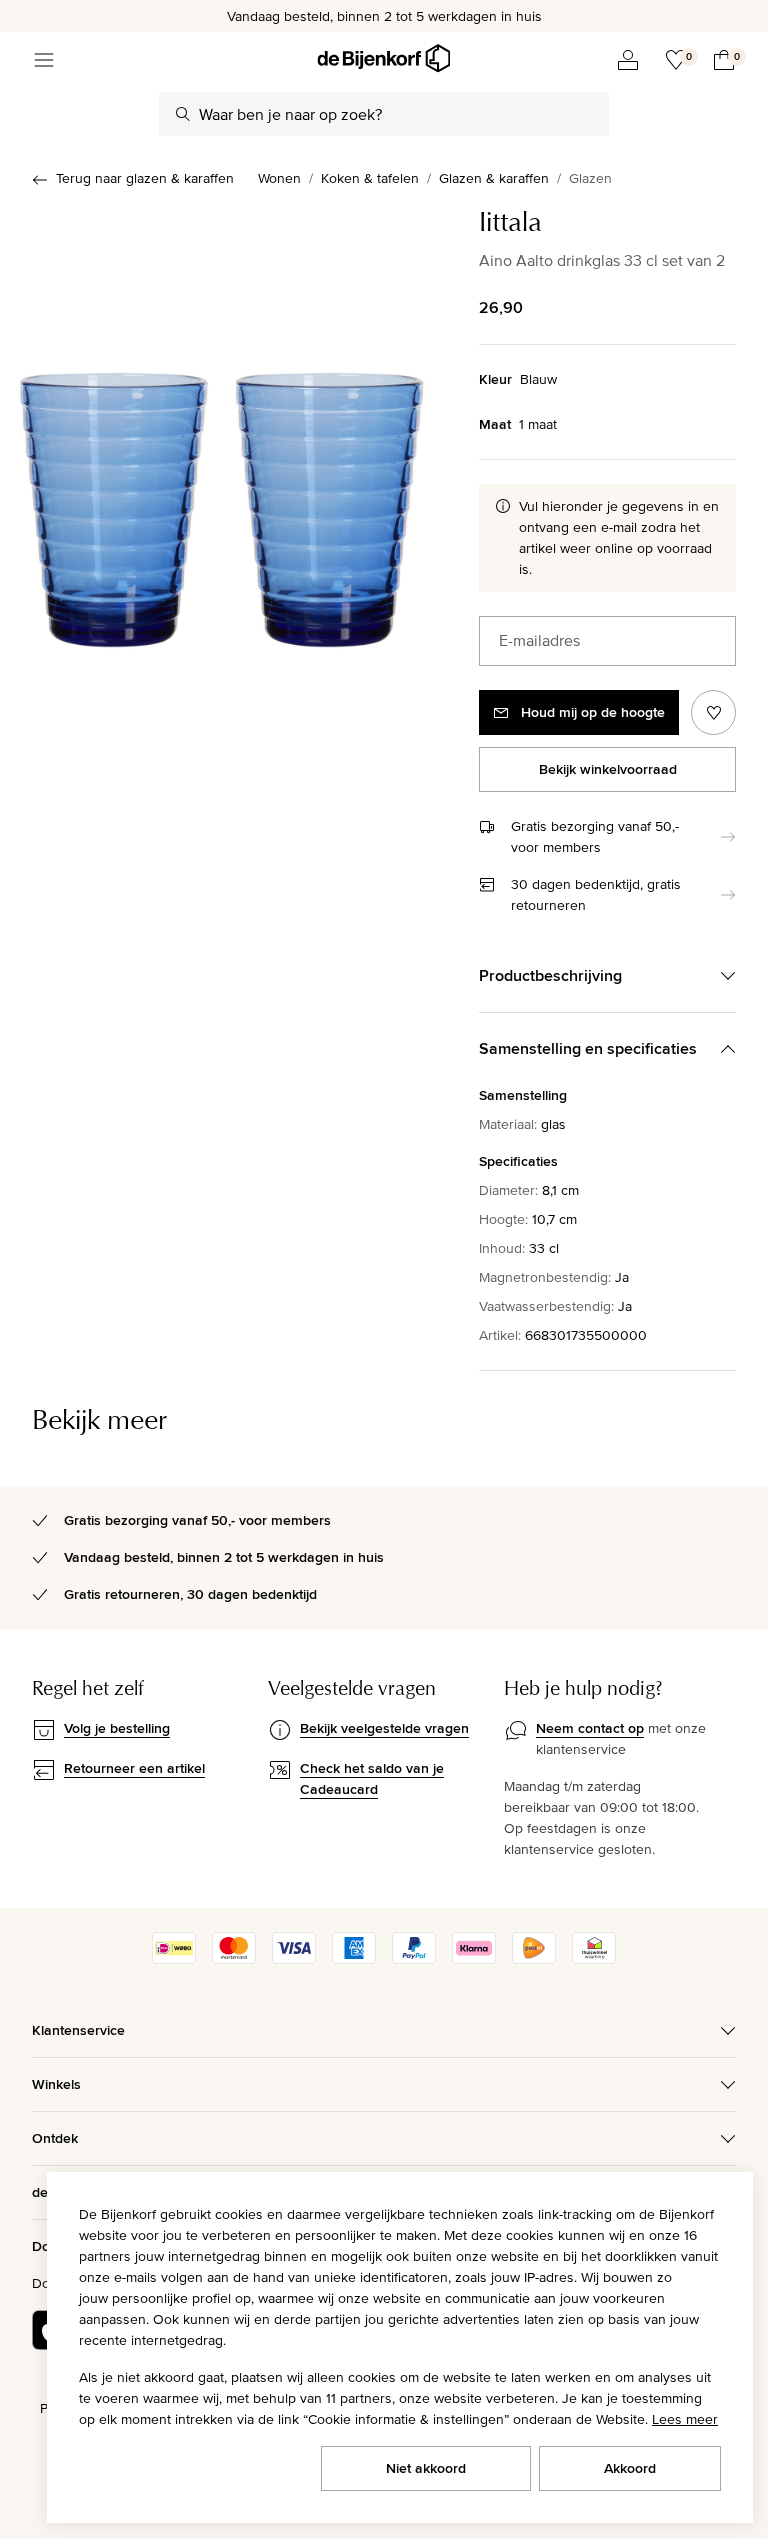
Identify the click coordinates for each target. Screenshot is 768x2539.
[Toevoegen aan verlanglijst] (713, 712)
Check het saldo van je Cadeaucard (372, 1778)
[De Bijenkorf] (383, 58)
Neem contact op (590, 1728)
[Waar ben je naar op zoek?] (183, 114)
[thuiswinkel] (594, 1959)
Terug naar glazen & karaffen (145, 178)
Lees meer (685, 2419)
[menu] (44, 60)
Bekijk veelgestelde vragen (384, 1728)
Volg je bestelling (117, 1728)
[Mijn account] (628, 60)
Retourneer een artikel (134, 1768)
